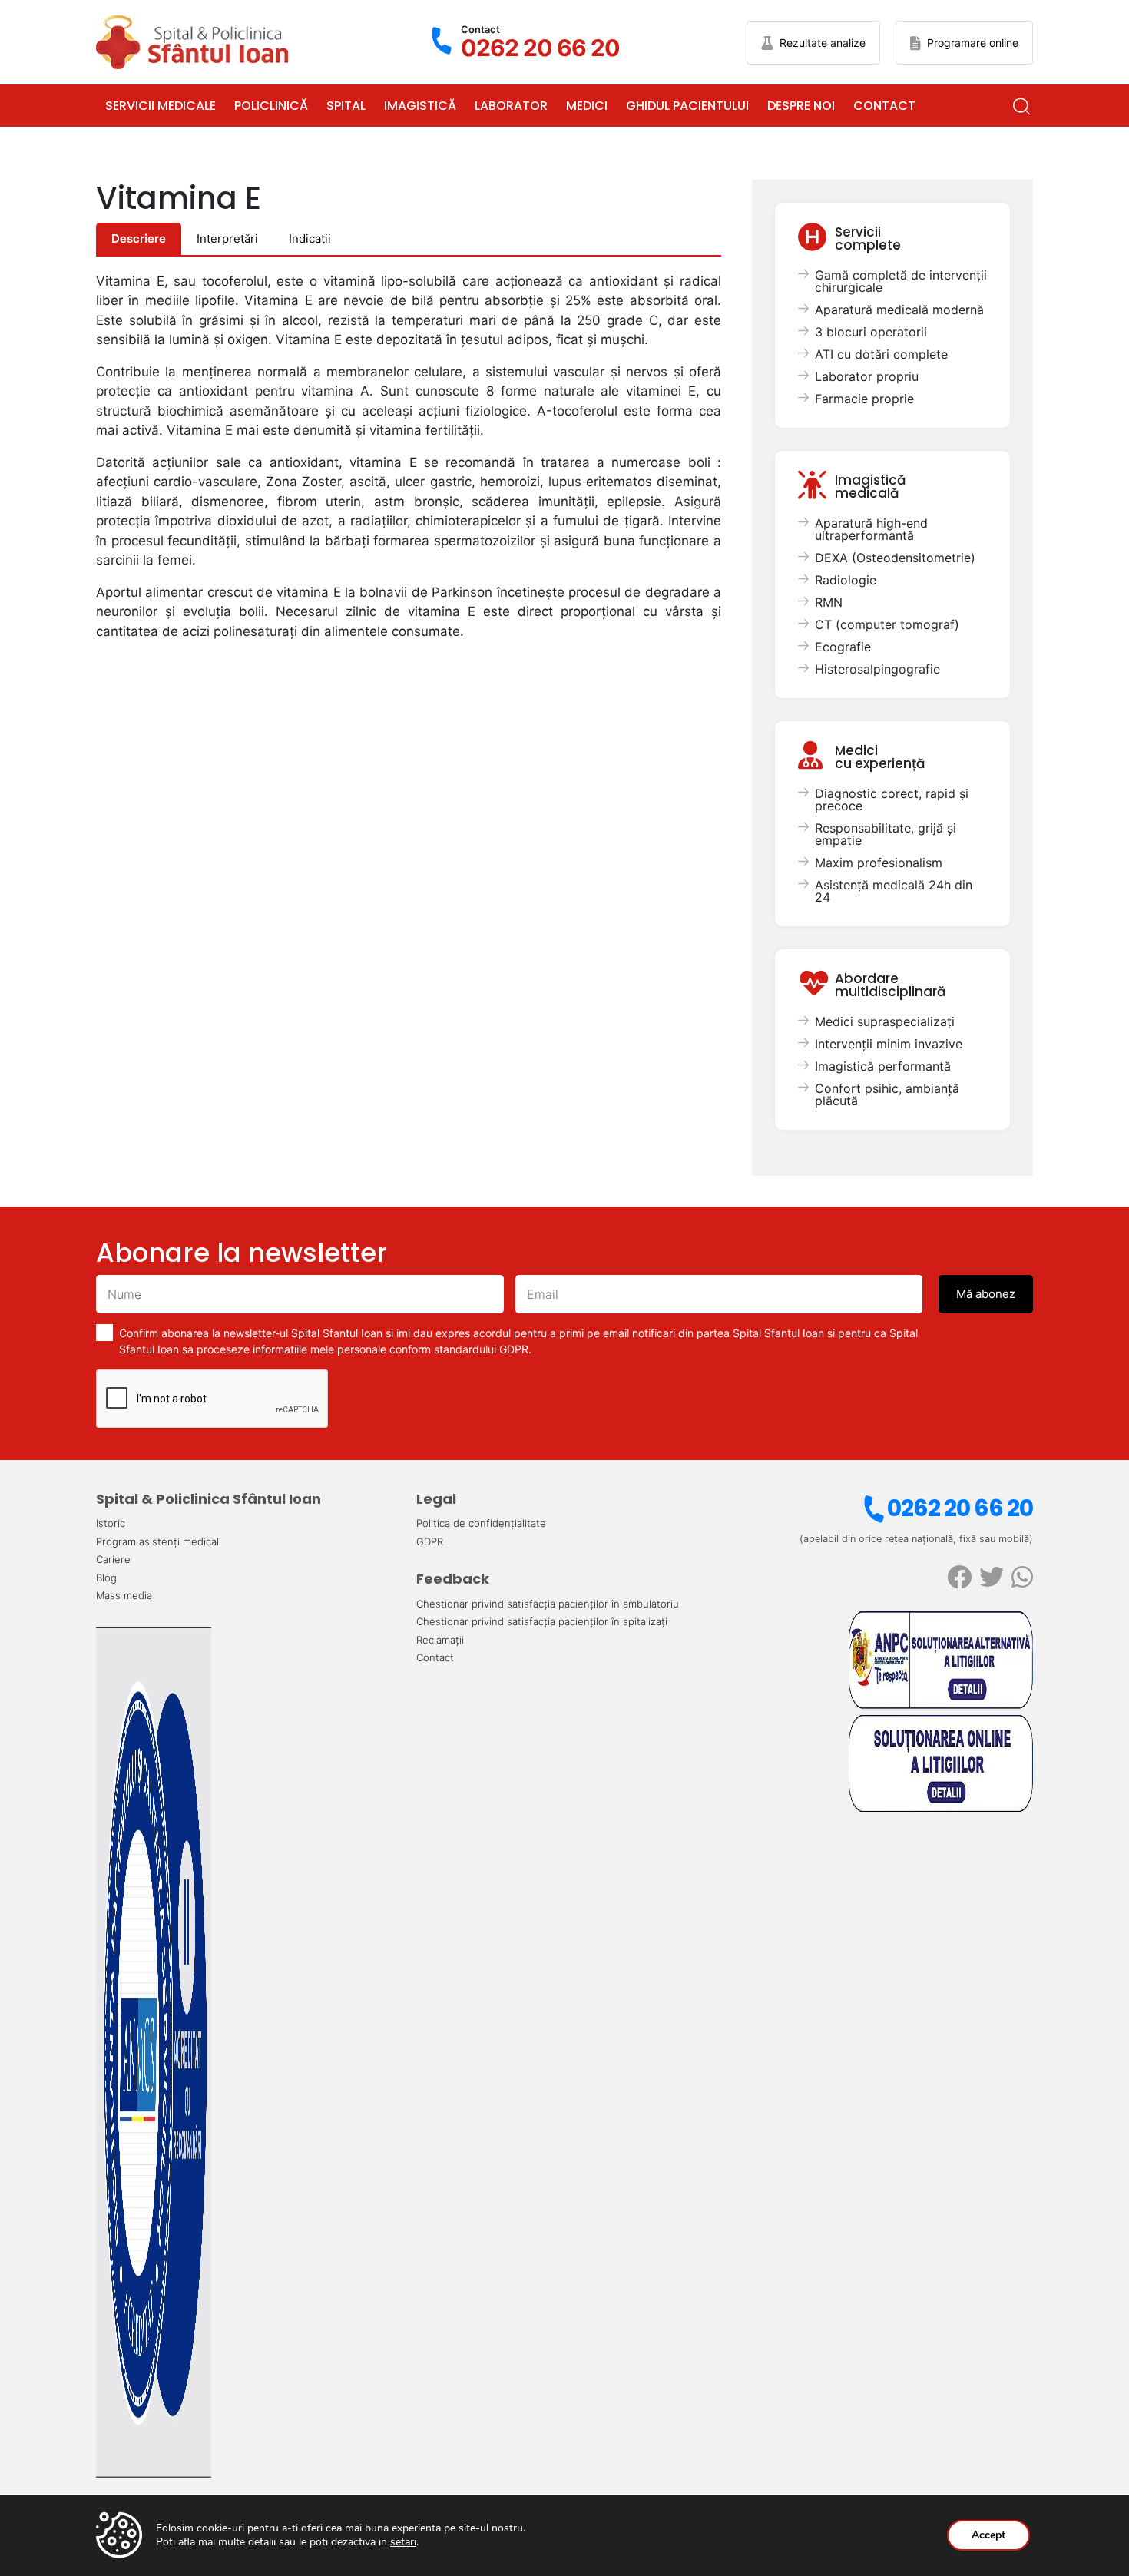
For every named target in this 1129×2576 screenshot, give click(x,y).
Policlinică (271, 106)
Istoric (111, 1523)
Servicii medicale (161, 106)
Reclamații (440, 1640)
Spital (346, 106)
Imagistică (420, 106)
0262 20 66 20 (960, 1508)
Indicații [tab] (310, 238)
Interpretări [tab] (227, 238)
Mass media (124, 1595)
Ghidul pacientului (687, 106)
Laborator (511, 106)
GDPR (430, 1541)
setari (403, 2542)
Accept (988, 2535)
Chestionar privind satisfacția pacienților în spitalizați (542, 1621)
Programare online (973, 43)
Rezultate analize (823, 43)
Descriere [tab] (139, 238)
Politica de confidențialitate (481, 1523)
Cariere (113, 1559)
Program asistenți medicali (159, 1541)
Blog (106, 1578)
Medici (587, 106)
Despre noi (801, 106)
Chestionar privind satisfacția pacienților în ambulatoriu (548, 1604)
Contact (884, 106)
